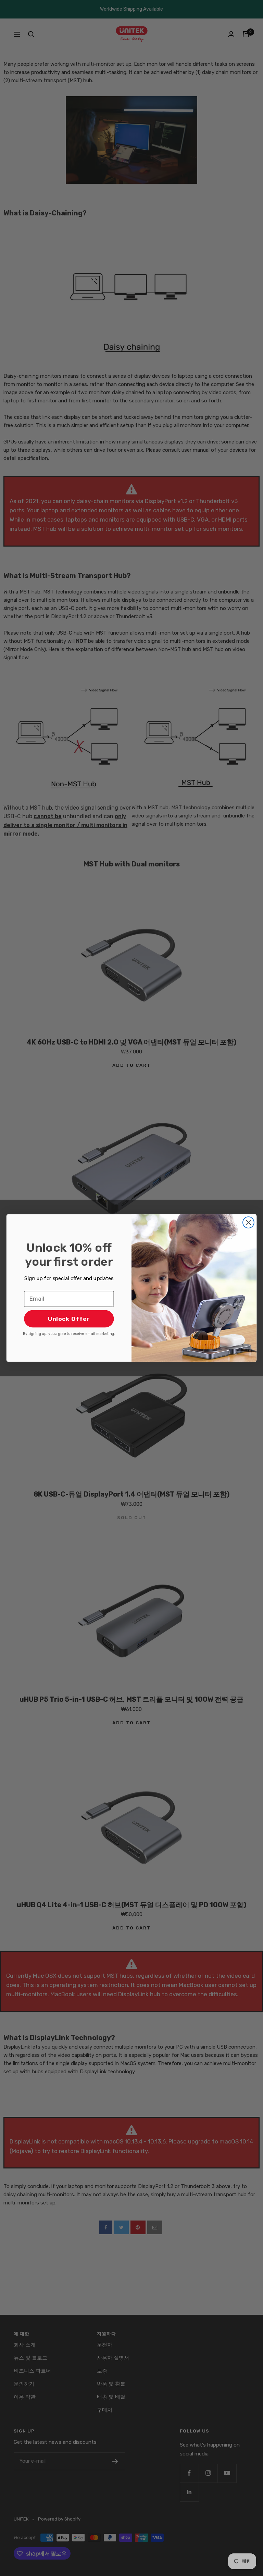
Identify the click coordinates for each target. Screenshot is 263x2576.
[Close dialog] (248, 1222)
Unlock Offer (69, 1319)
